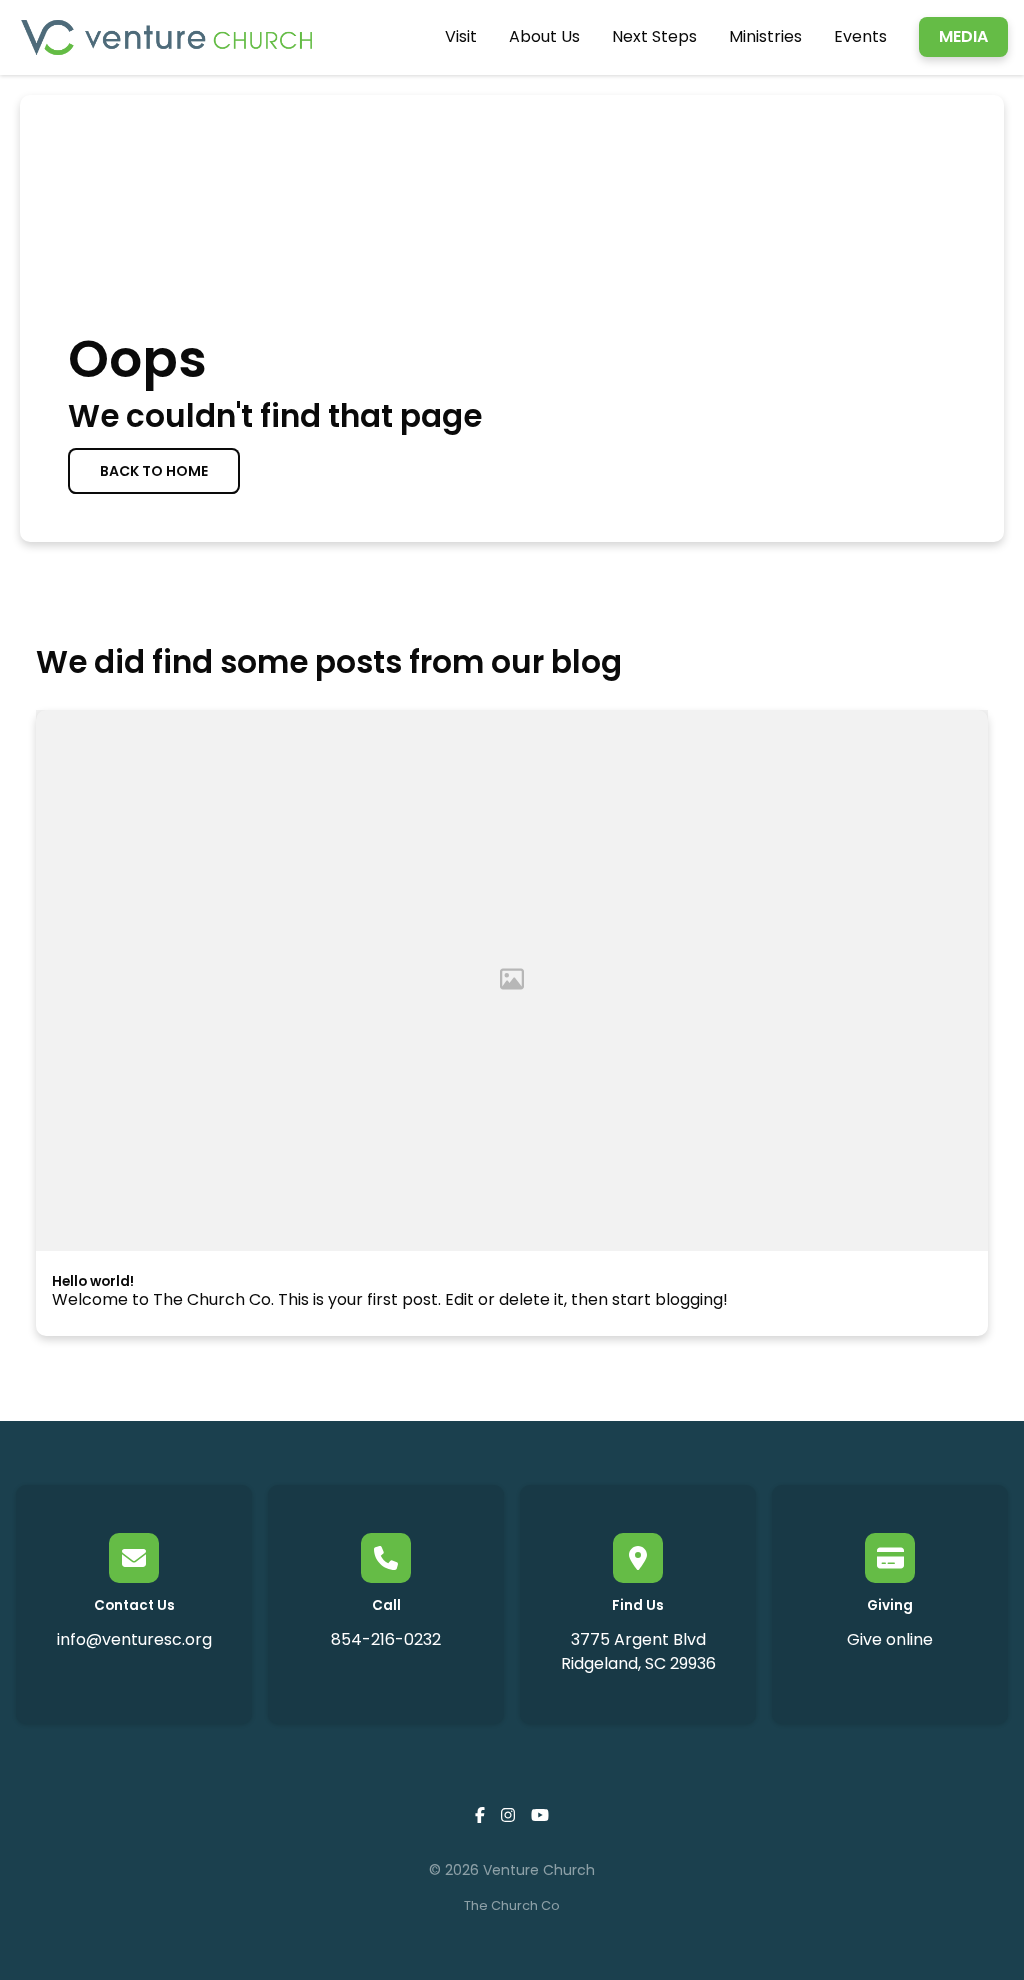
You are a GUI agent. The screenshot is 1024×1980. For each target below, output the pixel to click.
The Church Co (512, 1905)
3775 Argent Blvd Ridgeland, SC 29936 (638, 1651)
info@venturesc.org (134, 1639)
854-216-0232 (386, 1639)
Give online (890, 1639)
